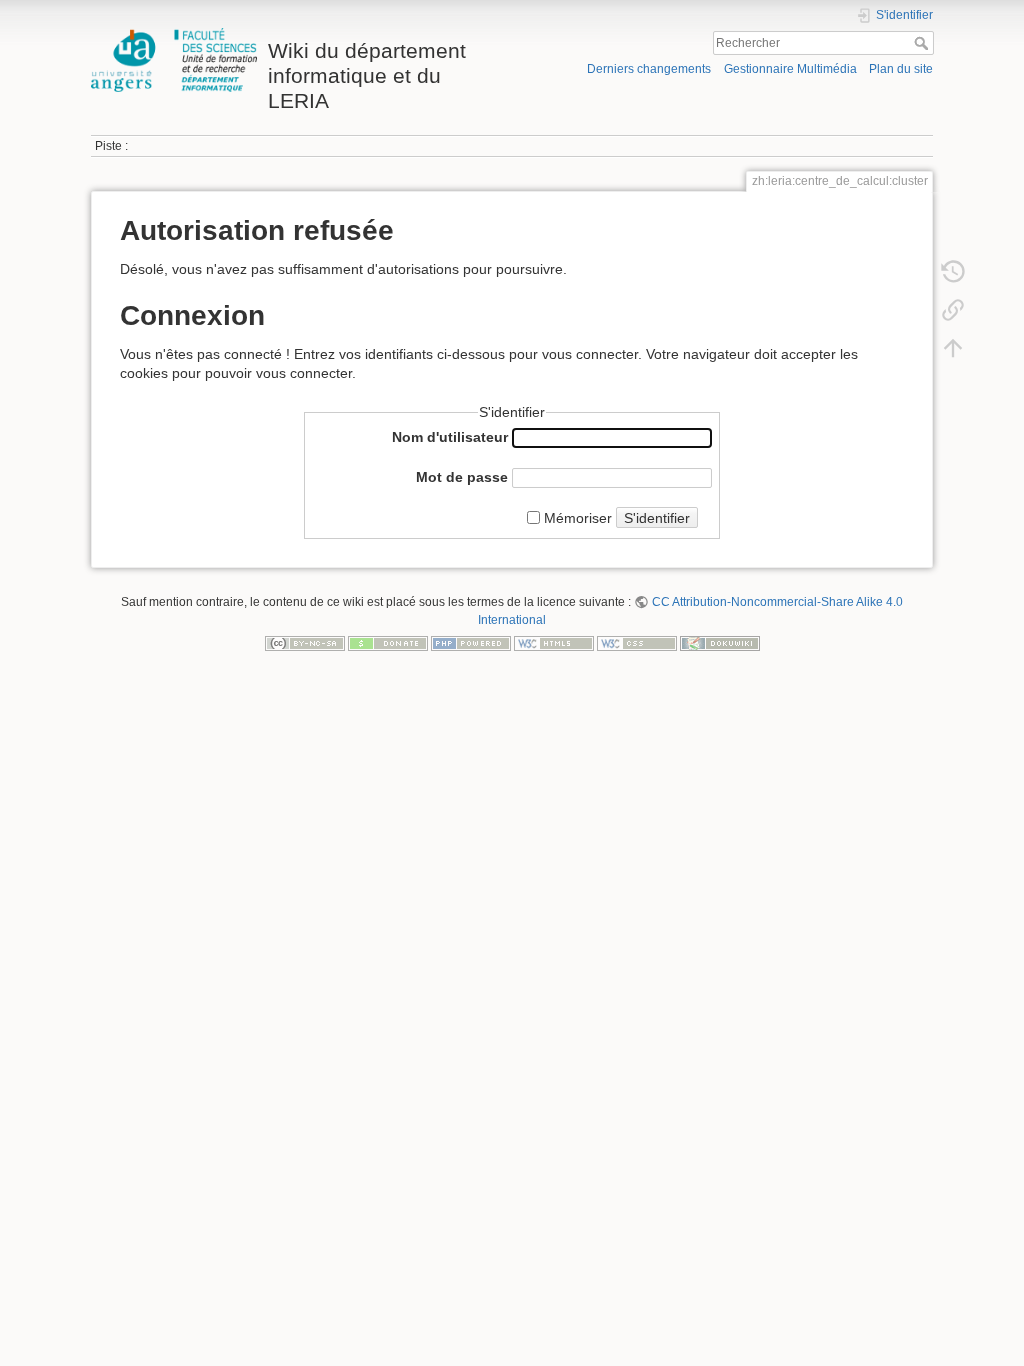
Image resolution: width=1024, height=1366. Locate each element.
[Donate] (388, 643)
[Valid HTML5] (554, 643)
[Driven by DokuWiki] (720, 643)
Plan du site (901, 69)
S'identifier (657, 518)
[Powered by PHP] (471, 643)
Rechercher (923, 43)
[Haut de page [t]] (953, 347)
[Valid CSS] (637, 643)
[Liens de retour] (953, 309)
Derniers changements (649, 69)
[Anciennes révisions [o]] (953, 271)
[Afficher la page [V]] (953, 233)
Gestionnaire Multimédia (790, 69)
